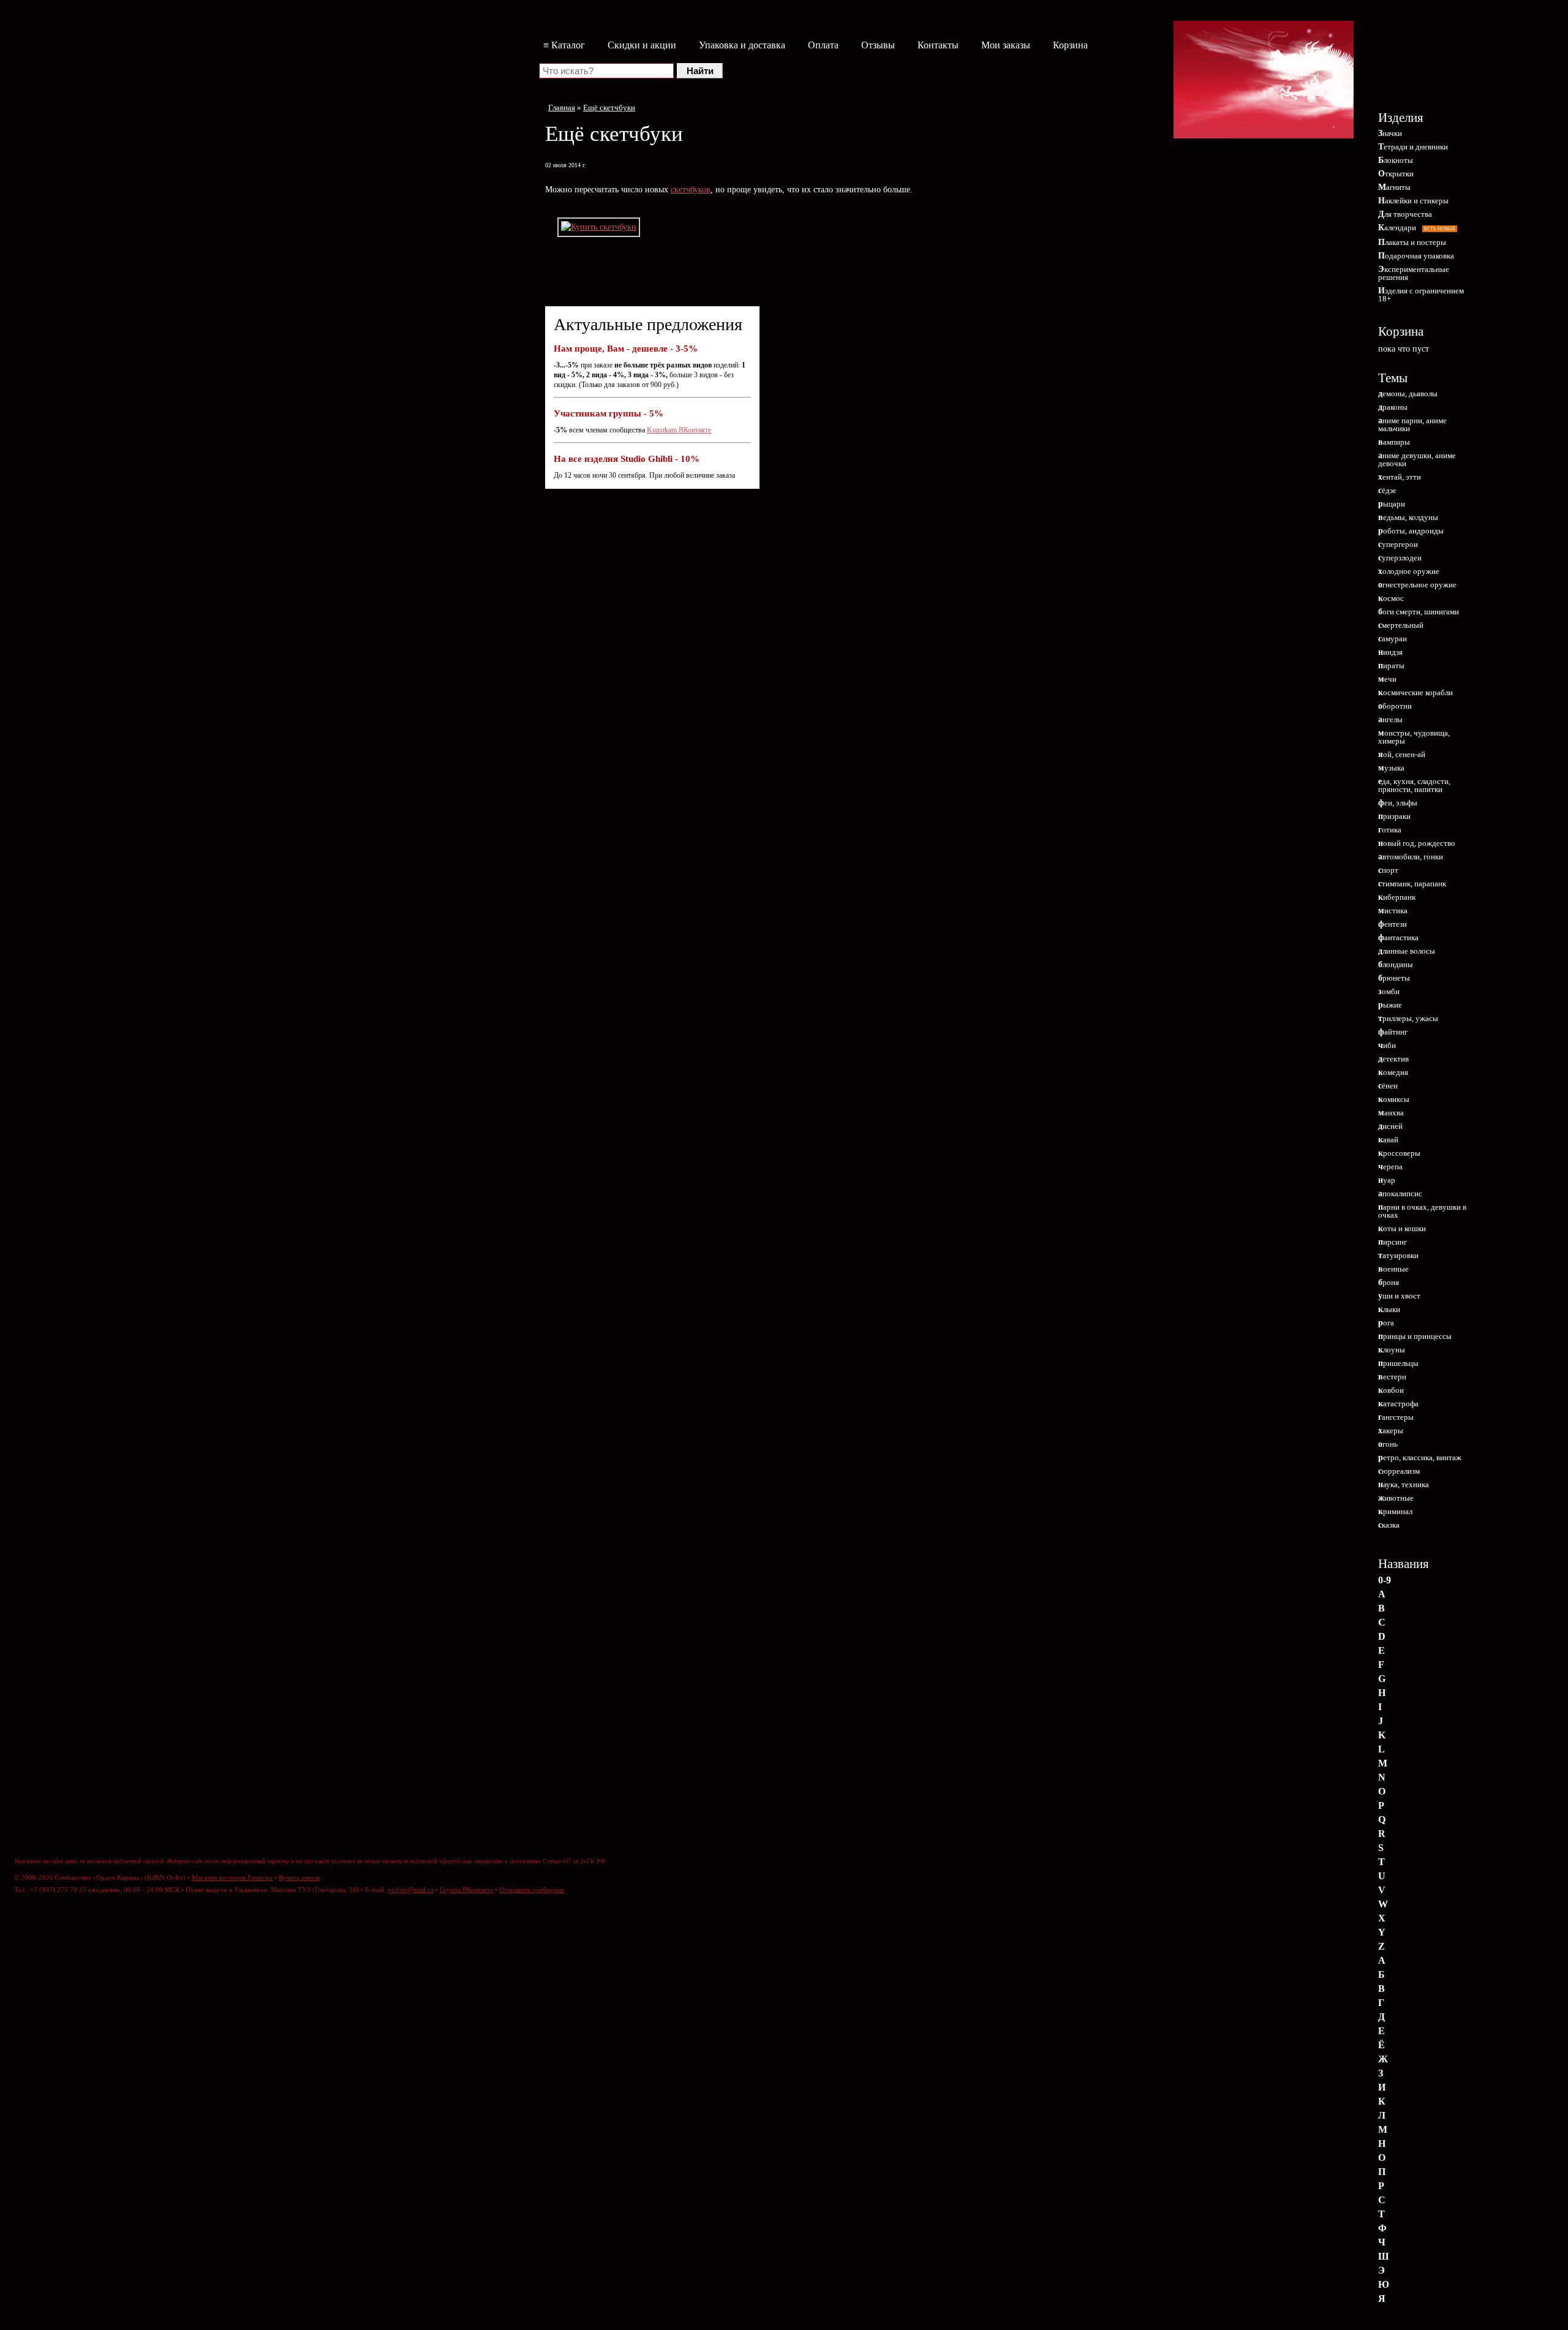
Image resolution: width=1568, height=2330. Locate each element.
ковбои (1391, 1390)
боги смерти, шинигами (1419, 612)
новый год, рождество (1417, 843)
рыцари (1392, 504)
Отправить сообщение (532, 1890)
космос (1391, 598)
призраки (1394, 816)
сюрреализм (1399, 1471)
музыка (1391, 768)
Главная (562, 107)
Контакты (938, 45)
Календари (1417, 228)
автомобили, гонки (1411, 857)
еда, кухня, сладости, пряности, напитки (1414, 785)
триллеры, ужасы (1408, 1018)
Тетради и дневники (1413, 147)
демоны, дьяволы (1408, 394)
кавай (1388, 1140)
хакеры (1391, 1431)
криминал (1395, 1511)
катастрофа (1398, 1404)
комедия (1393, 1072)
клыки (1389, 1309)
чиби (1387, 1045)
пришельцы (1398, 1363)
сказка (1389, 1525)
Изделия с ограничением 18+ (1421, 295)
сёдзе (1387, 490)
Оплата (823, 45)
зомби (1389, 991)
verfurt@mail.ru (411, 1890)
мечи (1387, 679)
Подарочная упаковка (1416, 256)
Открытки (1396, 174)
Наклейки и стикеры (1413, 201)
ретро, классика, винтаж (1420, 1457)
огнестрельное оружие (1417, 585)
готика (1390, 830)
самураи (1393, 639)
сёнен (1388, 1086)
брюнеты (1394, 978)
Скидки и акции (642, 45)
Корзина (1070, 45)
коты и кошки (1402, 1228)
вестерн (1392, 1377)
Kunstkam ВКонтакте (679, 430)
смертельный (1401, 625)
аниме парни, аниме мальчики (1412, 424)
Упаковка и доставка (742, 45)
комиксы (1394, 1099)
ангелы (1390, 719)
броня (1389, 1282)
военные (1393, 1269)
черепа (1390, 1167)
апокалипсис (1400, 1193)
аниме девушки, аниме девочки (1417, 459)
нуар (1387, 1180)
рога (1386, 1323)
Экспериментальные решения (1414, 273)
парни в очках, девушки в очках (1422, 1211)
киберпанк (1397, 897)
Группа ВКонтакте (466, 1890)
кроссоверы (1399, 1153)
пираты (1391, 665)
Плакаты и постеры (1412, 242)
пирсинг (1393, 1242)
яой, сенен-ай (1402, 754)
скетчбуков (691, 190)
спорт (1388, 870)
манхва (1391, 1113)
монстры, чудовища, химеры (1414, 737)
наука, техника (1404, 1484)
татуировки (1398, 1255)
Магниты (1394, 187)
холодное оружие (1409, 571)
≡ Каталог (564, 45)
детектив (1393, 1059)
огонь (1388, 1444)
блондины (1396, 964)
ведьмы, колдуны (1408, 517)
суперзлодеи (1400, 558)
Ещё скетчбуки (609, 107)
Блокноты (1396, 160)
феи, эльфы (1398, 803)
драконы (1393, 407)
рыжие (1390, 1005)
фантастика (1398, 937)
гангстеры (1396, 1417)
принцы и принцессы (1415, 1336)
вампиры (1394, 442)
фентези (1393, 924)
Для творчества (1405, 214)
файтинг (1393, 1032)
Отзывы (878, 45)
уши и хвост (1399, 1296)
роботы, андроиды (1411, 531)
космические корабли (1415, 692)
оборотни (1395, 706)
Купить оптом (299, 1877)
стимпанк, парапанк (1412, 884)
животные (1396, 1498)
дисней (1390, 1126)
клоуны (1392, 1350)
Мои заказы (1006, 45)
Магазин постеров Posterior (232, 1877)
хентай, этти (1400, 477)
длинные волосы (1407, 951)
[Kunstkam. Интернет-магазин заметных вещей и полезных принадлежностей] (1421, 66)
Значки (1390, 133)
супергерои (1398, 544)
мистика (1393, 911)
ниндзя (1390, 652)
